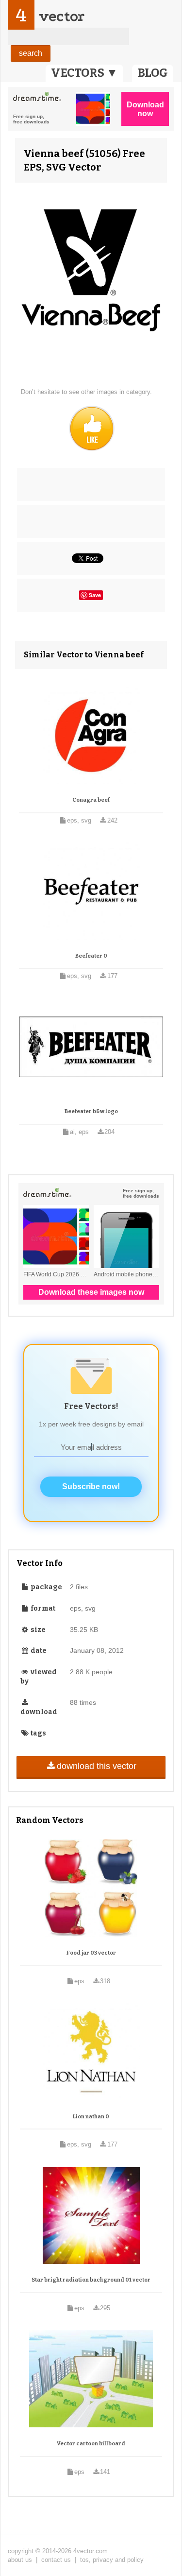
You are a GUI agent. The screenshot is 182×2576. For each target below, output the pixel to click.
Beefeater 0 (91, 956)
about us (20, 2560)
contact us (56, 2560)
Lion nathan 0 (91, 2117)
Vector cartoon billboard (91, 2444)
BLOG (153, 73)
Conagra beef (91, 800)
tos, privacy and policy (112, 2560)
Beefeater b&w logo (91, 1111)
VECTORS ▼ (84, 73)
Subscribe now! (91, 1486)
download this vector (97, 1766)
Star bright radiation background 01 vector (91, 2280)
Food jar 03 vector (91, 1953)
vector (62, 16)
